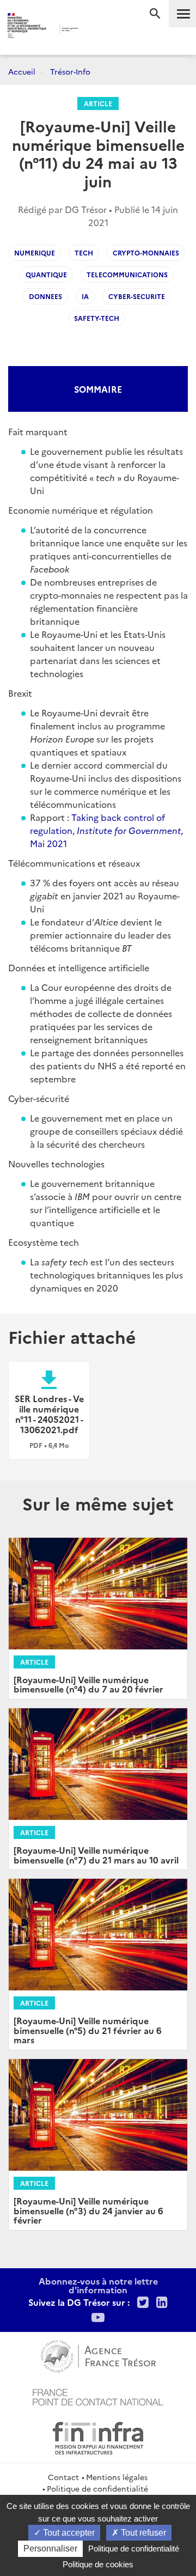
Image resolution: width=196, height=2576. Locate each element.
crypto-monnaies (146, 252)
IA (85, 296)
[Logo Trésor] (92, 30)
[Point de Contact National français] (98, 2396)
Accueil (22, 71)
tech (84, 252)
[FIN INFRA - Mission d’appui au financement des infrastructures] (98, 2437)
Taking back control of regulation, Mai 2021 (107, 830)
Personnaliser (50, 2548)
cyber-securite (137, 296)
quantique (46, 274)
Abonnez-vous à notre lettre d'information (98, 2285)
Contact (63, 2477)
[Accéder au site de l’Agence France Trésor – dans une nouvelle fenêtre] (98, 2355)
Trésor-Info (70, 71)
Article (98, 103)
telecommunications (127, 274)
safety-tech (97, 318)
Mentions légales (117, 2477)
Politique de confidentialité (97, 2488)
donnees (45, 296)
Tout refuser (142, 2533)
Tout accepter (68, 2533)
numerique (35, 252)
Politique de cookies (98, 2564)
